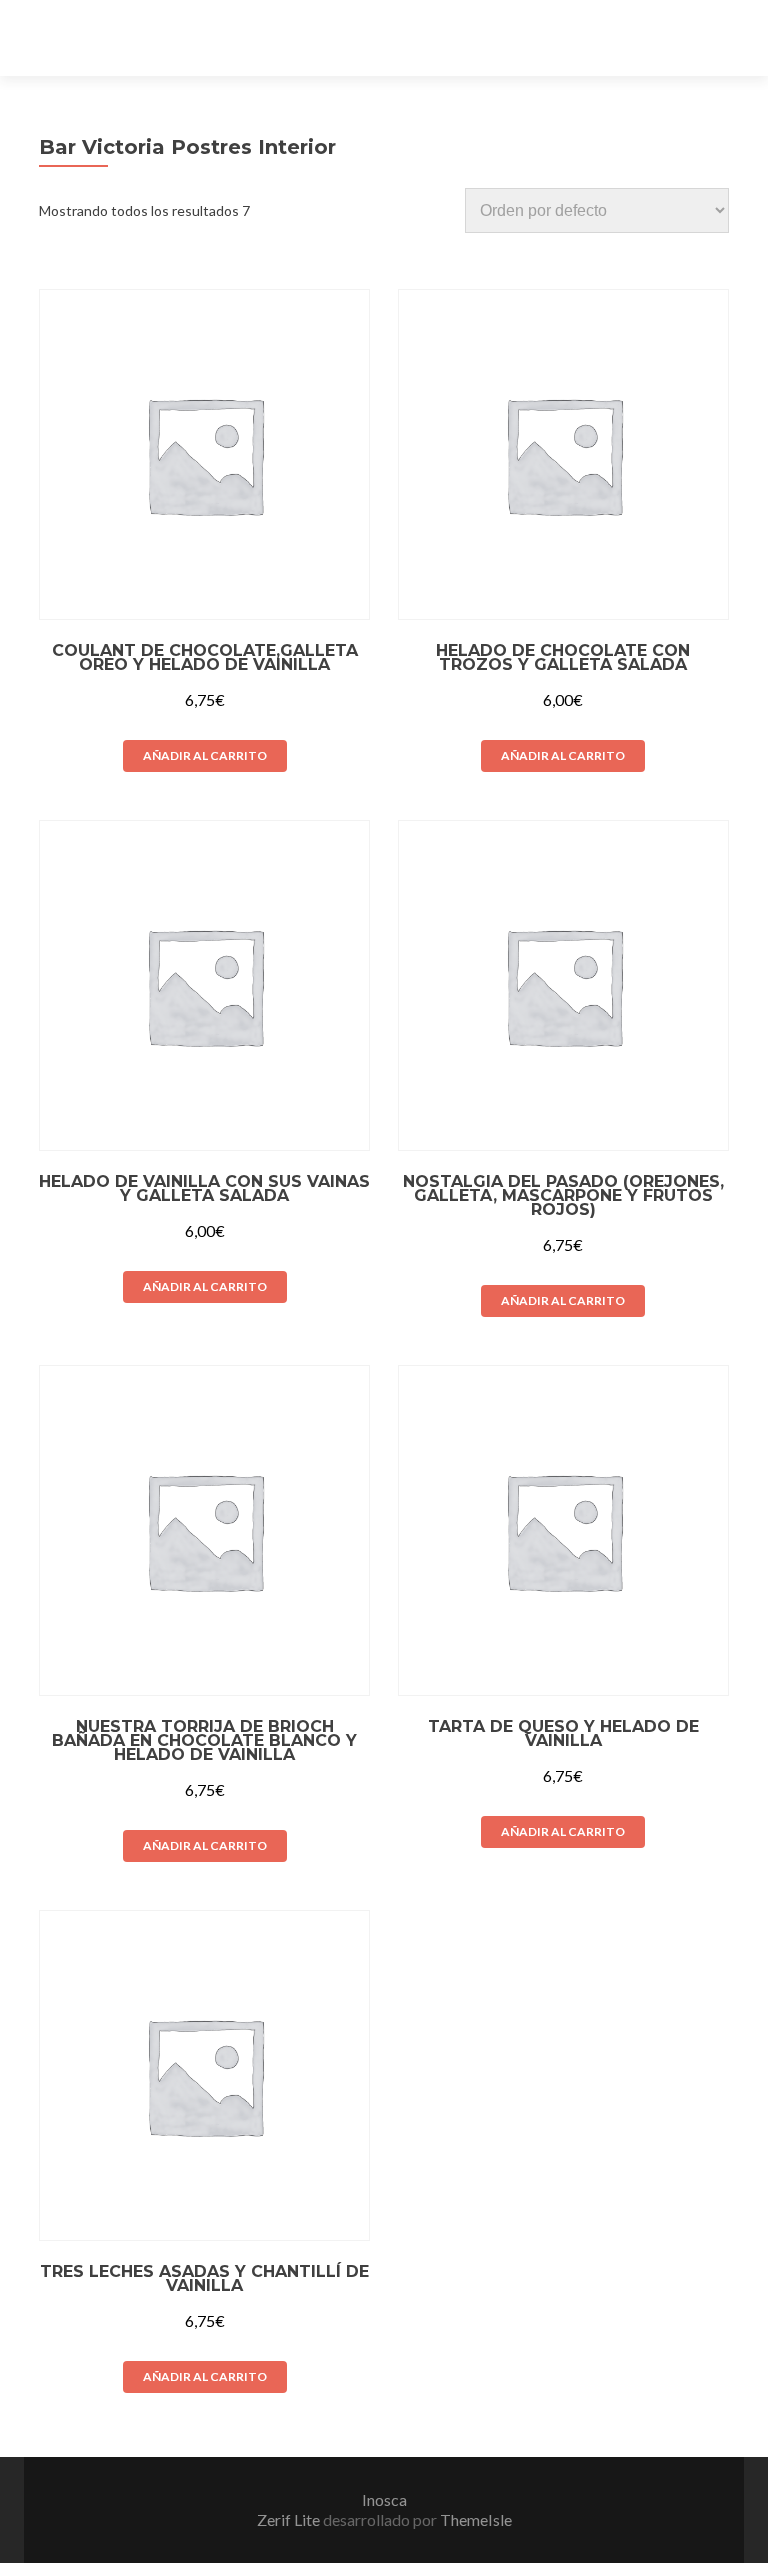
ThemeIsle (476, 2519)
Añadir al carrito (205, 755)
